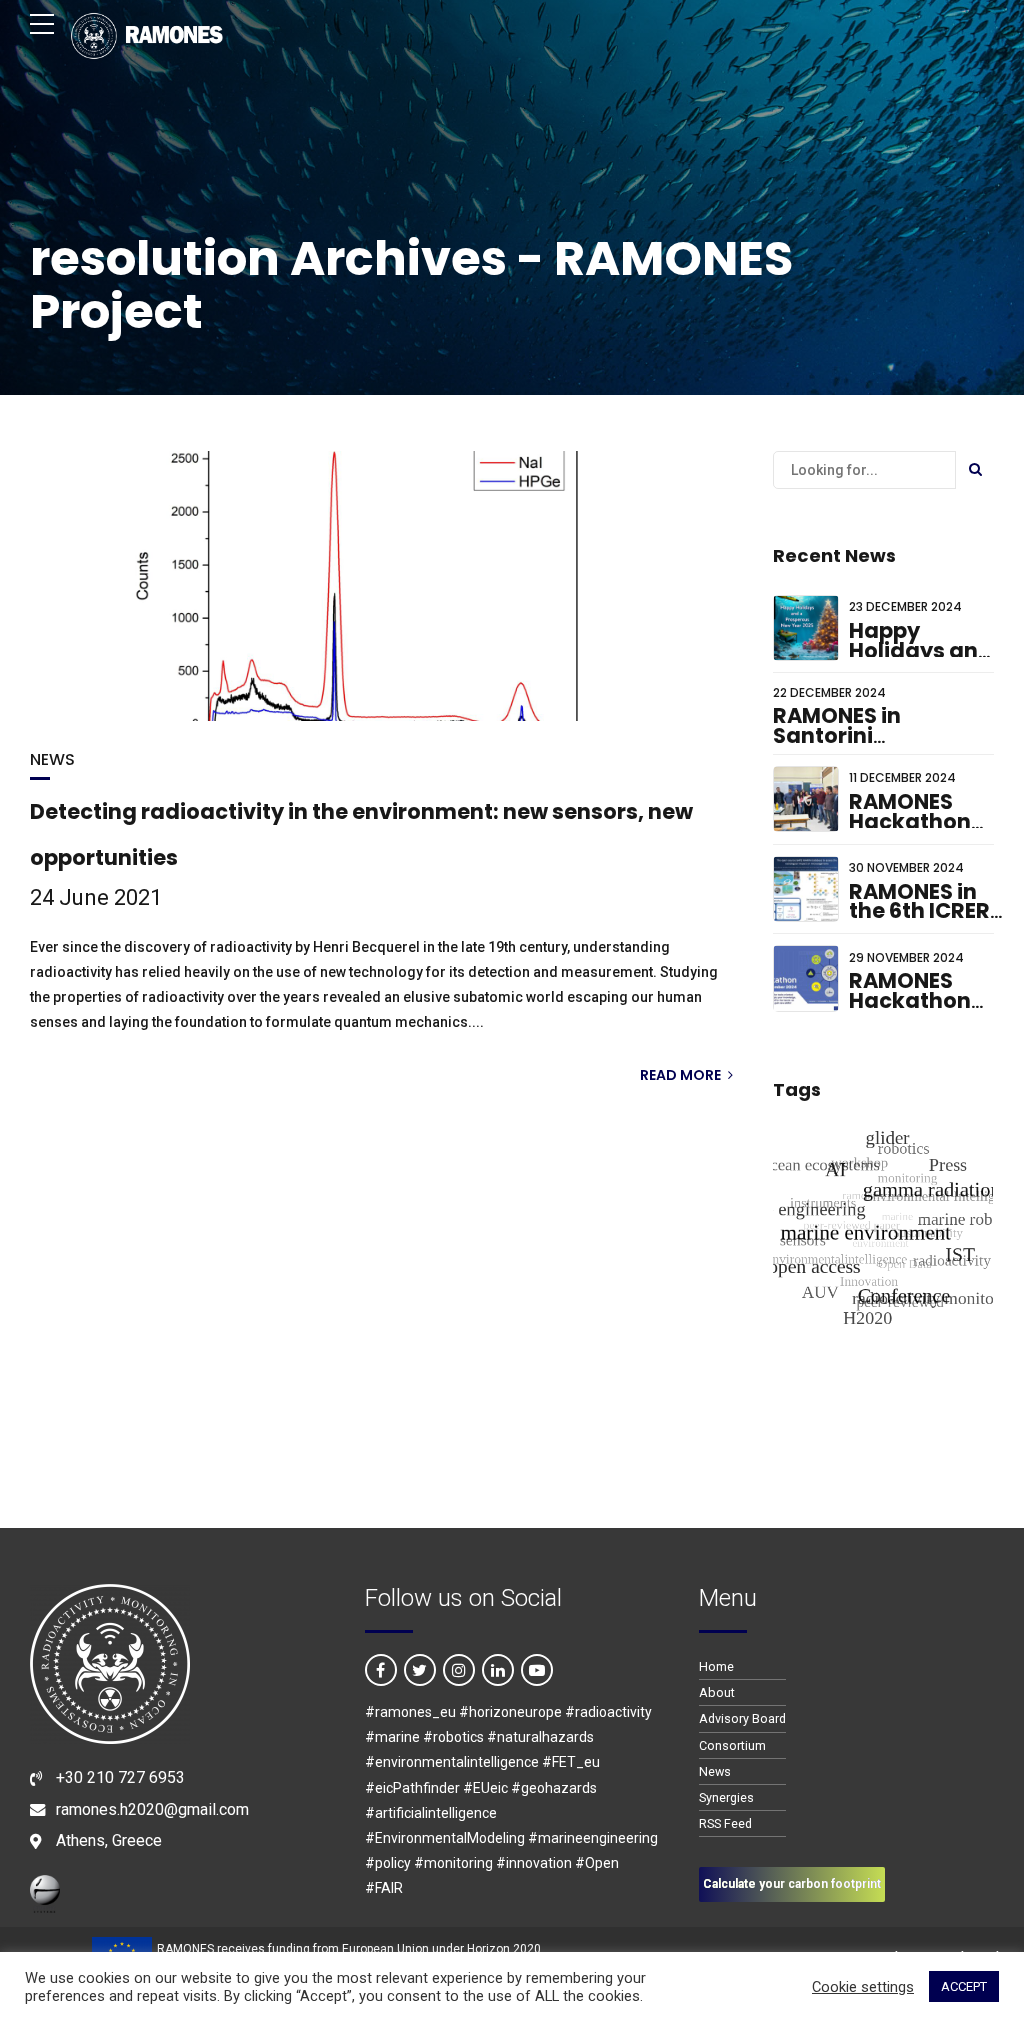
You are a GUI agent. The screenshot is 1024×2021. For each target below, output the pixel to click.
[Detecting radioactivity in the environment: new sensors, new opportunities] (381, 586)
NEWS (52, 759)
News (715, 1771)
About (717, 1692)
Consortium (732, 1745)
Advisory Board (742, 1718)
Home (716, 1666)
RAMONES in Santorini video (837, 735)
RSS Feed (725, 1823)
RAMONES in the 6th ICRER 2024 (919, 911)
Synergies (726, 1797)
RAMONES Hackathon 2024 (910, 1000)
